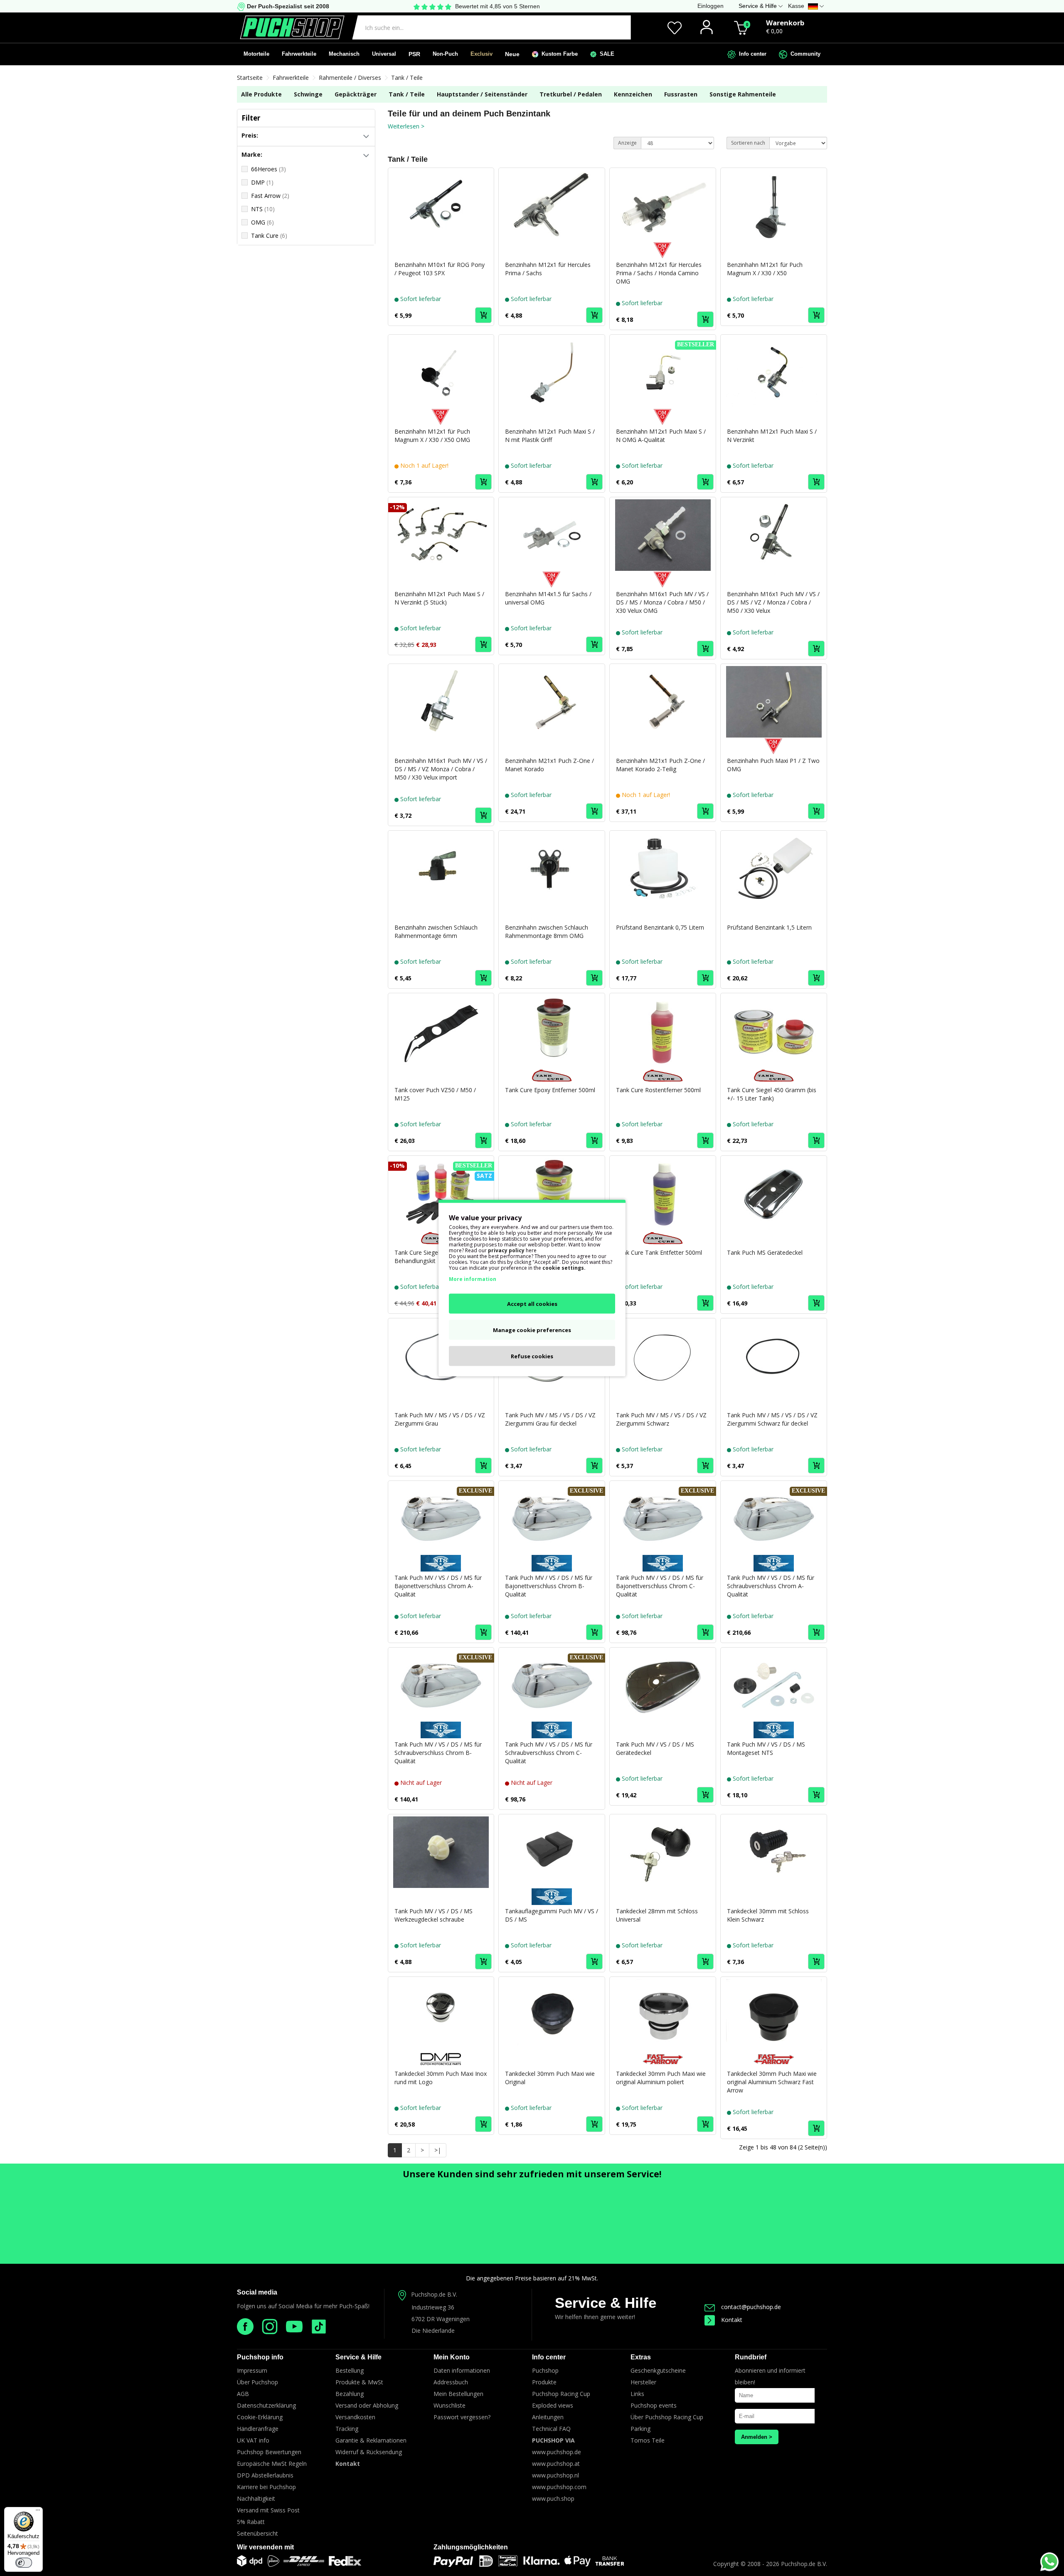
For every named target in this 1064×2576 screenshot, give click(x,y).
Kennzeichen (633, 94)
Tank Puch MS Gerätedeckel (765, 1252)
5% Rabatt (251, 2522)
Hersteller (643, 2382)
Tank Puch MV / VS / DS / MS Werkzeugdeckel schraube (433, 1915)
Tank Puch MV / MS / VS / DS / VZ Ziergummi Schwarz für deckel (772, 1419)
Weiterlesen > (406, 126)
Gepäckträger (356, 94)
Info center (751, 54)
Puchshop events (654, 2405)
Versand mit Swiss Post (268, 2510)
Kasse (796, 6)
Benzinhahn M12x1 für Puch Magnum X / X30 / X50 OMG (432, 436)
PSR (414, 54)
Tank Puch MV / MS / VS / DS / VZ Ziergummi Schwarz (661, 1419)
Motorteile (256, 54)
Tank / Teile (407, 78)
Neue (512, 54)
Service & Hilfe (606, 2303)
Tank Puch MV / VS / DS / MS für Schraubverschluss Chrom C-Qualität (549, 1753)
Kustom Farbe (558, 54)
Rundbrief (751, 2357)
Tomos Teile (648, 2440)
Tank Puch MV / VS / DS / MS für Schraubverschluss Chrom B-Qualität (438, 1753)
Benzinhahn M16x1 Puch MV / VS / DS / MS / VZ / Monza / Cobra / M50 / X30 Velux (773, 602)
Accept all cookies (532, 1304)
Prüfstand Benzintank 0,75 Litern (660, 927)
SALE (605, 54)
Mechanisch (344, 54)
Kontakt (732, 2320)
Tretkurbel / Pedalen (571, 94)
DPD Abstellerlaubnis (265, 2475)
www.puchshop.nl (555, 2475)
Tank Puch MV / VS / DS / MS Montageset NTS (766, 1748)
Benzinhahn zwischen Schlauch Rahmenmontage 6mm (436, 931)
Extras (641, 2357)
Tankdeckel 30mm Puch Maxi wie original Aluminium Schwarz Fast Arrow (772, 2082)
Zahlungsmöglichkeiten (471, 2547)
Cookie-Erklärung (260, 2417)
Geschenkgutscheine (658, 2370)
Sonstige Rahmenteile (743, 94)
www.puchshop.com (559, 2487)
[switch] (24, 2563)
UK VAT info (253, 2440)
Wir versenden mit (265, 2547)
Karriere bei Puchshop (266, 2487)
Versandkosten (355, 2417)
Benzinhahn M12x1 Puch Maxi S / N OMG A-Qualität (661, 436)
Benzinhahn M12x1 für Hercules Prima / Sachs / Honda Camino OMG (659, 273)
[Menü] (38, 2512)
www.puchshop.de (557, 2452)
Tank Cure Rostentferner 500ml (658, 1090)
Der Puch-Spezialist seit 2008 (287, 6)
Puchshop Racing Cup (561, 2394)
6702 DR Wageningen (441, 2319)
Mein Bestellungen (458, 2394)
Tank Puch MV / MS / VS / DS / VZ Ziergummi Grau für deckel (550, 1419)
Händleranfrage (258, 2429)
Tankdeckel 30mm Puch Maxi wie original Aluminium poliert (661, 2078)
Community (804, 54)
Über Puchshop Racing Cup (667, 2417)
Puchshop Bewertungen (269, 2452)
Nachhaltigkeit (256, 2498)
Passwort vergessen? (462, 2417)
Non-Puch (445, 54)
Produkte (544, 2382)
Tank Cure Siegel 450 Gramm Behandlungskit (434, 1257)
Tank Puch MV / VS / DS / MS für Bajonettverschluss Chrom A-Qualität (438, 1586)
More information (473, 1279)
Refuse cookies (532, 1356)
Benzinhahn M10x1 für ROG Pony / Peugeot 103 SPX (440, 269)
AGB (243, 2394)
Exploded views (553, 2405)
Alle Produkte (261, 94)
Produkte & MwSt (359, 2382)
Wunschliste (449, 2405)
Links (637, 2394)
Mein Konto (452, 2357)
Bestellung (350, 2370)
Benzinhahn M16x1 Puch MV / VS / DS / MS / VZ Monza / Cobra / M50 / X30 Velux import (441, 769)
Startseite (250, 78)
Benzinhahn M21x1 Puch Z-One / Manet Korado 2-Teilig (660, 765)
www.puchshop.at (556, 2464)
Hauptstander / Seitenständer (482, 94)
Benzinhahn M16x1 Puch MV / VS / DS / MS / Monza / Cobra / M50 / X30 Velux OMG (662, 602)
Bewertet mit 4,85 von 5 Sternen (498, 6)
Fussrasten (681, 94)
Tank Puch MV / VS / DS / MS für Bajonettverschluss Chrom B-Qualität (549, 1586)
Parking (640, 2429)
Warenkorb (785, 23)
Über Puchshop (257, 2382)
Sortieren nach (748, 143)
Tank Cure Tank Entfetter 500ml (659, 1252)
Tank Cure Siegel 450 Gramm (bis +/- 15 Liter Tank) (772, 1094)
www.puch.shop (553, 2498)
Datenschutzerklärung (266, 2405)
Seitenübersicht (257, 2533)
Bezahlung (350, 2394)
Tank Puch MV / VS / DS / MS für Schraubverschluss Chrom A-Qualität (771, 1586)
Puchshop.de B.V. (434, 2294)
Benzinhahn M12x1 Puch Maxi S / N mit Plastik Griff (550, 436)
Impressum (252, 2370)
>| (438, 2150)
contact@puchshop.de (751, 2307)
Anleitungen (548, 2417)
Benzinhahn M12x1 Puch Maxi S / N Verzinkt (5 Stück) (439, 598)
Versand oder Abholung (367, 2405)
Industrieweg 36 (433, 2307)
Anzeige (627, 143)
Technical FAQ (551, 2429)
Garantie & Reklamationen (371, 2440)
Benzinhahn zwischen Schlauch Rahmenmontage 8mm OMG (547, 931)
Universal (384, 54)
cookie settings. (564, 1268)
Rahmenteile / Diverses (350, 78)
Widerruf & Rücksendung (369, 2452)
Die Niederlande (433, 2330)
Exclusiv (482, 54)
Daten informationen (462, 2370)
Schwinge (308, 94)
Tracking (347, 2429)
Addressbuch (451, 2382)
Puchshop (545, 2370)
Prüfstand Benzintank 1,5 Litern (769, 927)
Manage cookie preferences (532, 1330)
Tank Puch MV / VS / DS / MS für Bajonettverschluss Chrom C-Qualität (660, 1586)
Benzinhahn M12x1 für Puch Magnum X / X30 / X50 (765, 269)
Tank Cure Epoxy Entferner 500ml (550, 1090)
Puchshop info (260, 2357)
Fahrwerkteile (299, 54)
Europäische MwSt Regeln (272, 2464)
